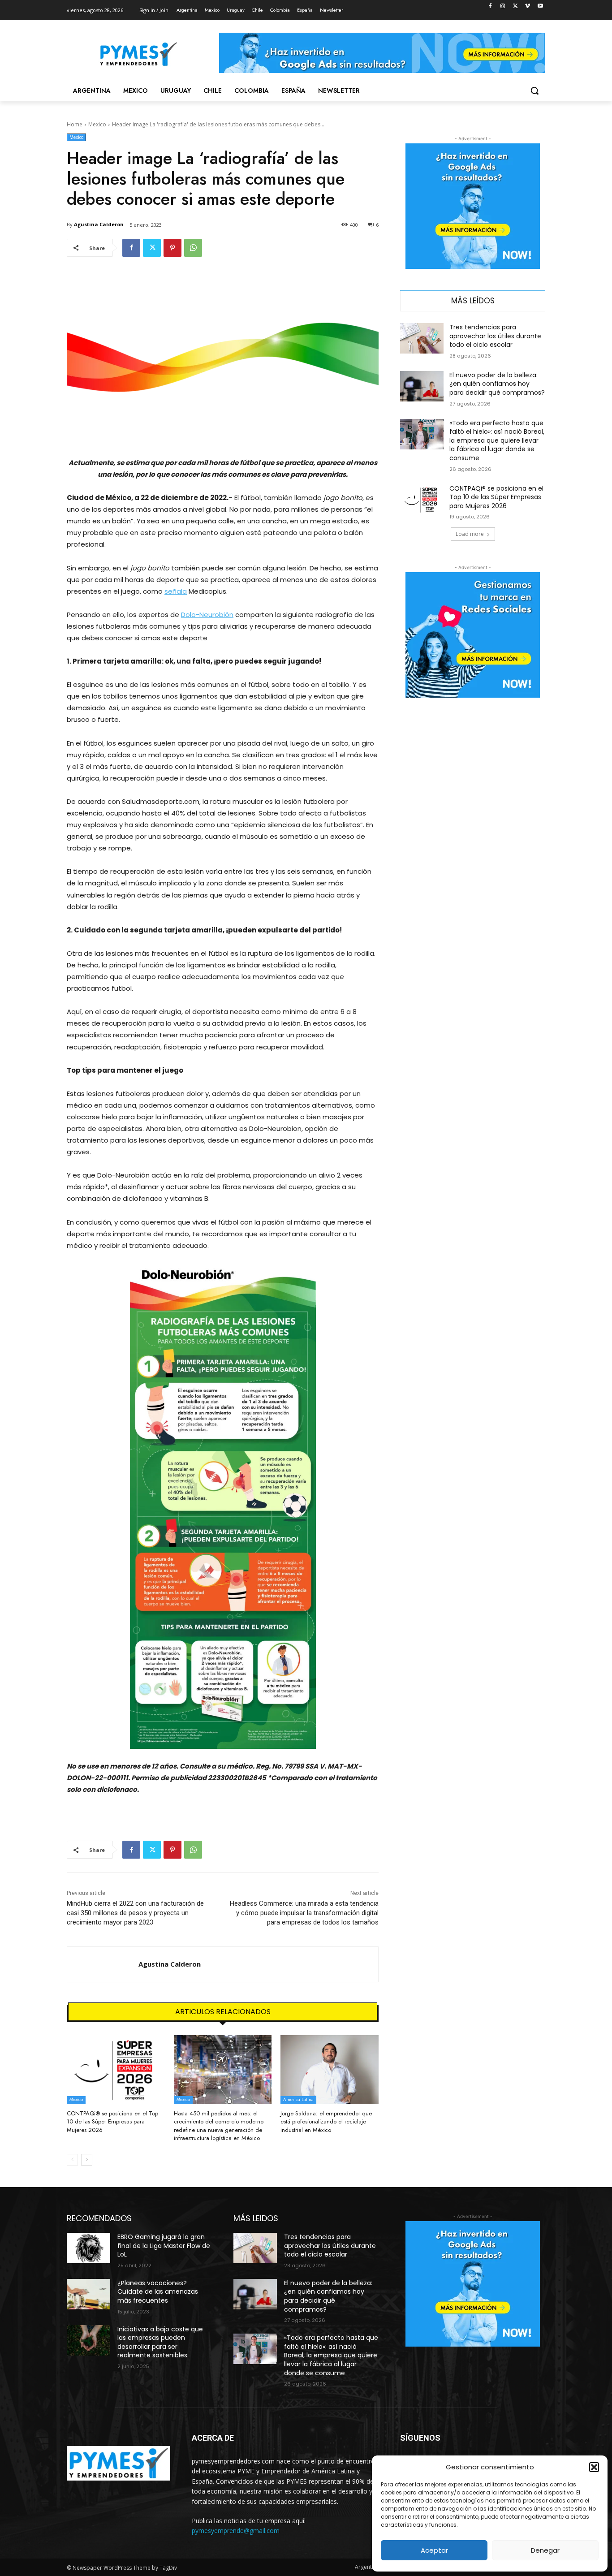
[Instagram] (503, 6)
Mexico (97, 124)
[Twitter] (515, 6)
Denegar (545, 2550)
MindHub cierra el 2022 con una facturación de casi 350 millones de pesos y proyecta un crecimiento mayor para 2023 (135, 1913)
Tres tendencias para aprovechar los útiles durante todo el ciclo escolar (495, 336)
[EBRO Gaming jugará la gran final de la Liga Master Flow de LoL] (88, 2248)
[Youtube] (540, 6)
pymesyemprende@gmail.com (236, 2531)
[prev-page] (72, 2160)
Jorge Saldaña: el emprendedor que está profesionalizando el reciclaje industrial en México (326, 2121)
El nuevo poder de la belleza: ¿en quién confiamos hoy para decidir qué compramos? (497, 384)
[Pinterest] (172, 248)
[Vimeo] (528, 6)
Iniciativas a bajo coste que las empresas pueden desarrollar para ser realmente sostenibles (160, 2342)
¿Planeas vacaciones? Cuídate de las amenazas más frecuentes (158, 2292)
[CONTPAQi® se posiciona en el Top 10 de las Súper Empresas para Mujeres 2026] (116, 2069)
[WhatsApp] (193, 248)
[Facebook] (490, 6)
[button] (594, 2467)
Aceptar (434, 2550)
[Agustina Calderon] (103, 1964)
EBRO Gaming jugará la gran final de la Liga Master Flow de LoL (164, 2246)
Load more (470, 534)
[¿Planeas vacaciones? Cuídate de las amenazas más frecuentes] (88, 2294)
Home (75, 124)
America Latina (298, 2099)
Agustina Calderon (99, 224)
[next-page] (87, 2160)
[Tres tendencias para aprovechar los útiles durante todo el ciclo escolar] (422, 338)
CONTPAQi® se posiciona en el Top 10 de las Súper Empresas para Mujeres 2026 (112, 2121)
